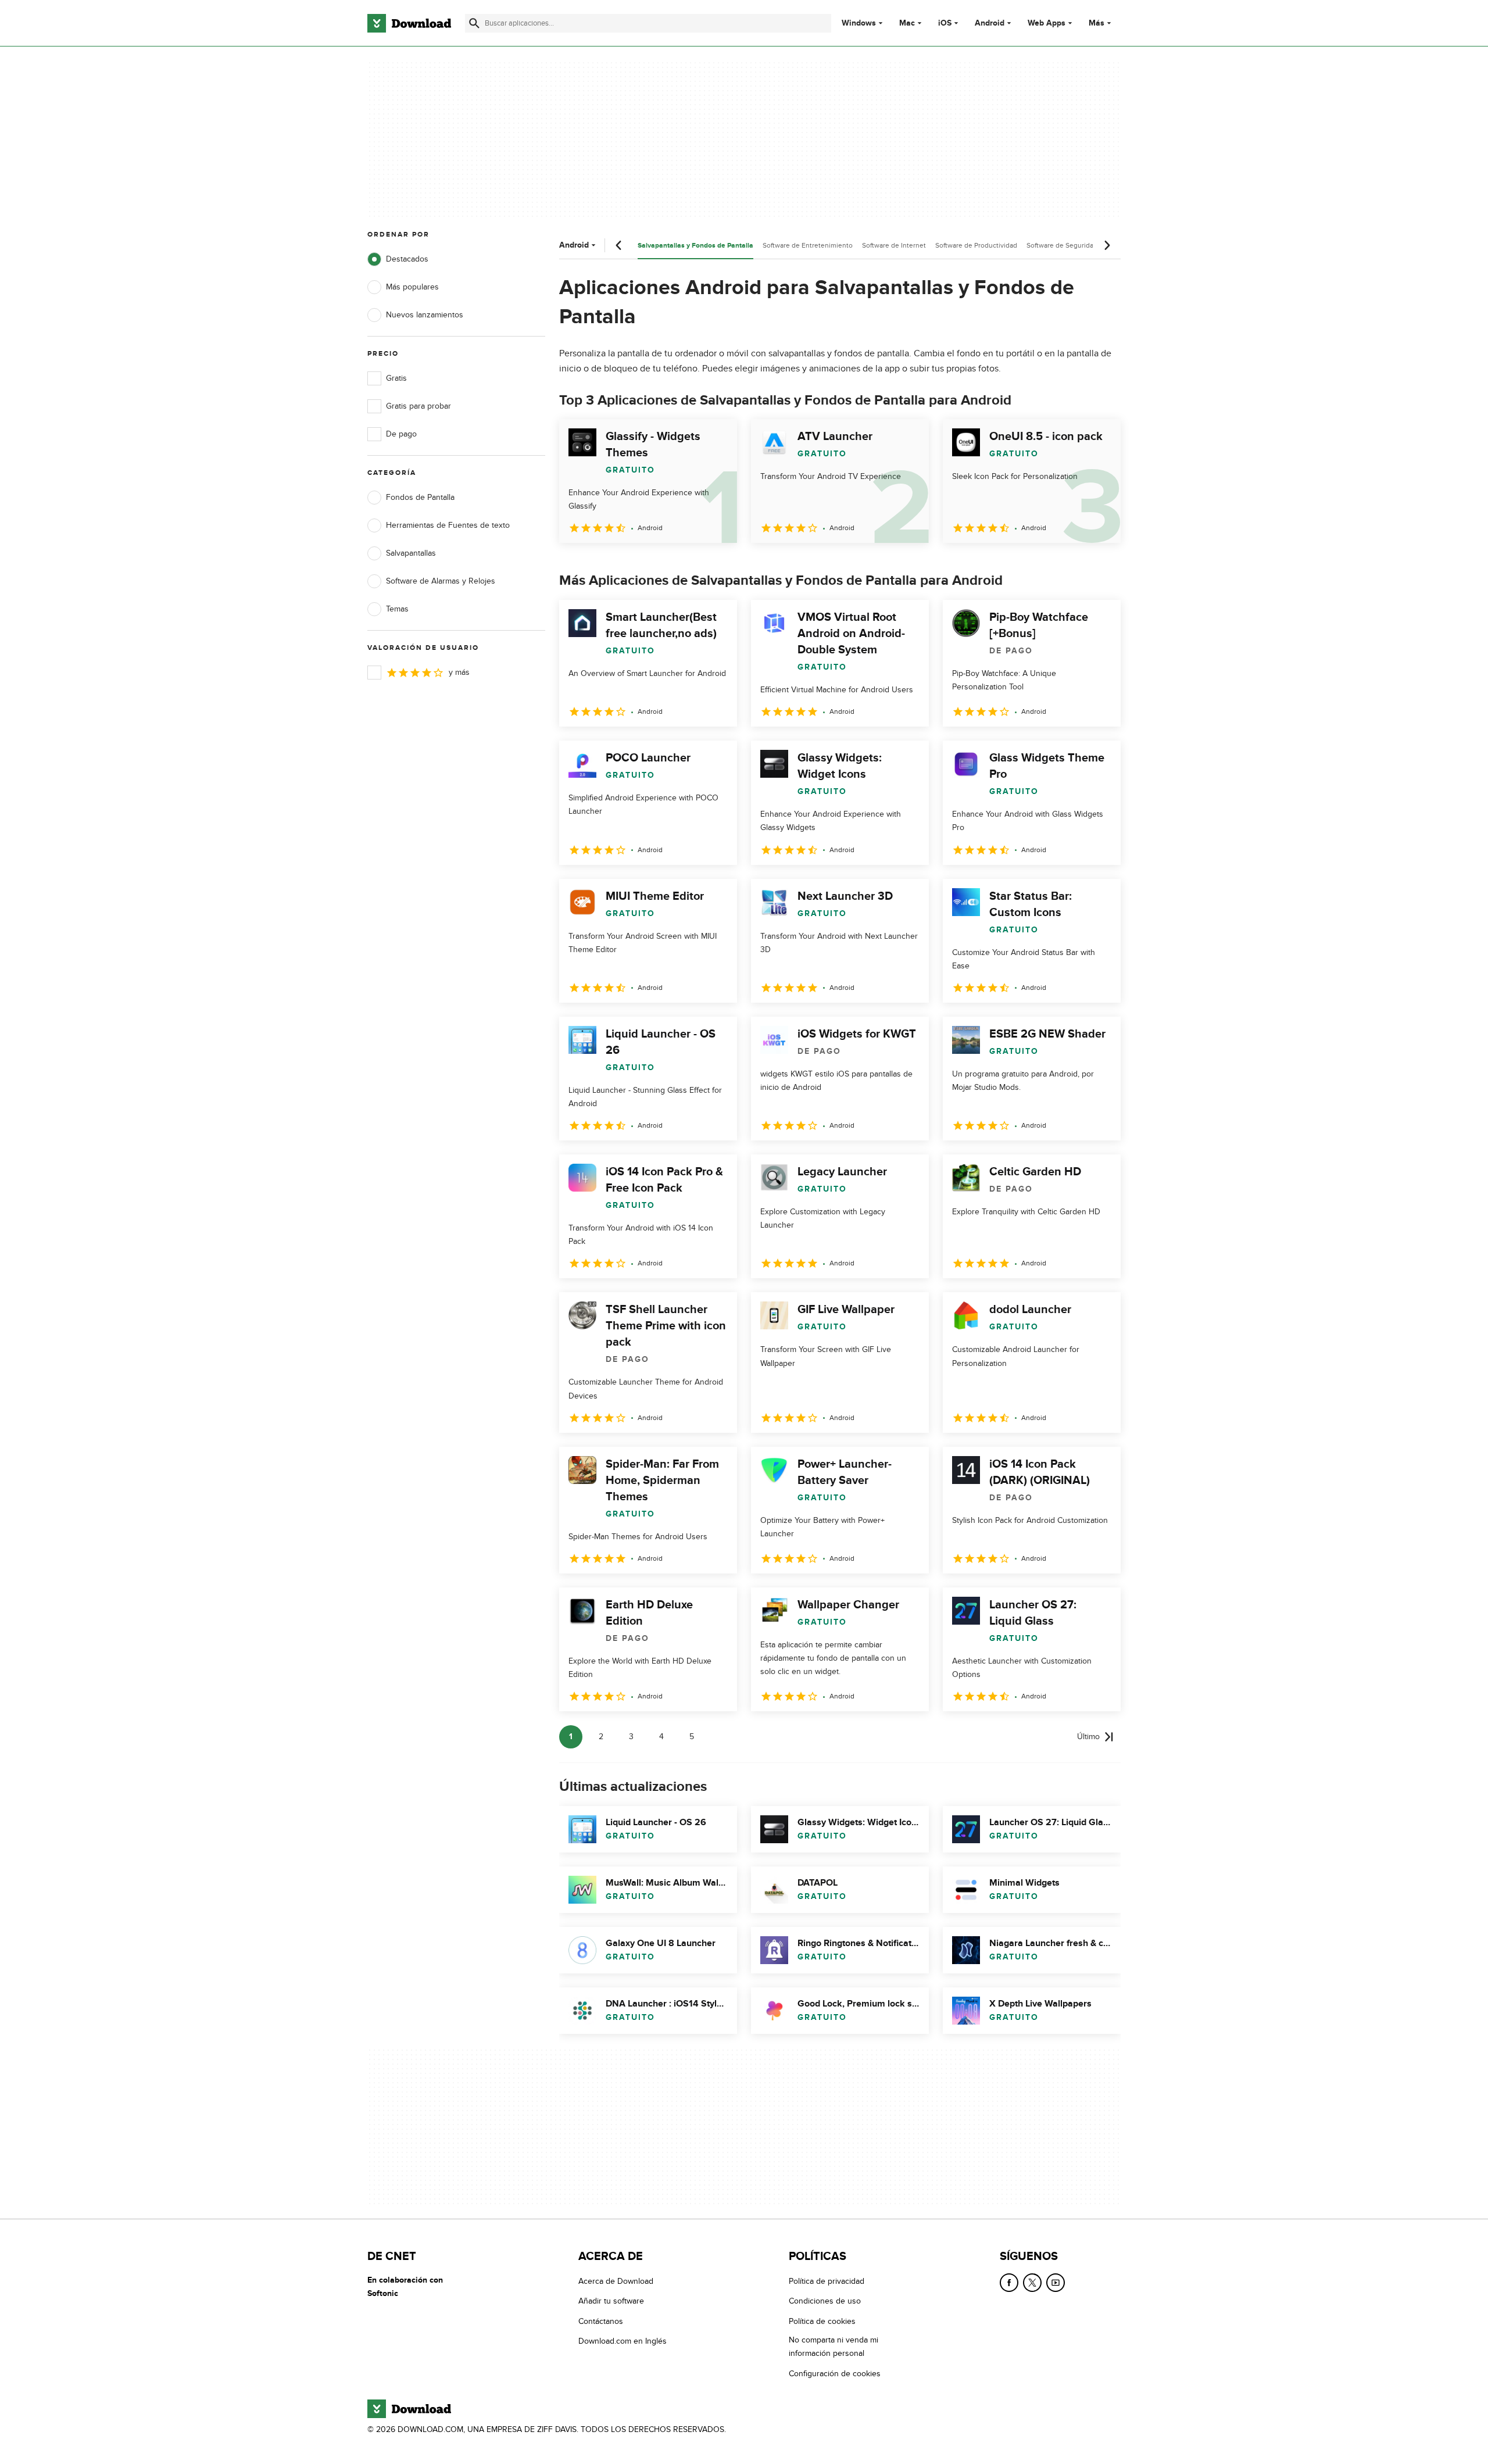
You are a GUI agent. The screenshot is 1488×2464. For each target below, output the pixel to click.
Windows (859, 23)
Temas (397, 609)
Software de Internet (894, 245)
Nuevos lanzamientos (425, 315)
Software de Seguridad (1062, 245)
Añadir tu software (611, 2301)
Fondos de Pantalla (420, 497)
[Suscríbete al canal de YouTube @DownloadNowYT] (1056, 2283)
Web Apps (1047, 23)
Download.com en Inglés (623, 2341)
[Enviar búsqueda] (474, 23)
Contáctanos (601, 2321)
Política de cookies (822, 2321)
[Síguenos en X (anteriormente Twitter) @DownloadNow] (1032, 2283)
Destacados (407, 259)
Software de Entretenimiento (808, 245)
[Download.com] (409, 23)
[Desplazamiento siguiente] (1107, 245)
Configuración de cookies (835, 2373)
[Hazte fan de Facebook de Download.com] (1009, 2283)
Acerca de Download (616, 2281)
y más (459, 672)
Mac (907, 23)
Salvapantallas (411, 553)
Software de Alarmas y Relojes (441, 581)
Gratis (396, 378)
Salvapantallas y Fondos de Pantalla (695, 246)
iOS (945, 23)
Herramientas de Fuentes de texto (448, 525)
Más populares (412, 287)
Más (1097, 23)
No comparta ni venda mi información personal (834, 2347)
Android (990, 23)
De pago (401, 434)
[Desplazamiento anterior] (619, 245)
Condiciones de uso (825, 2301)
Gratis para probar (419, 406)
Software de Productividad (976, 245)
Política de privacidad (827, 2281)
